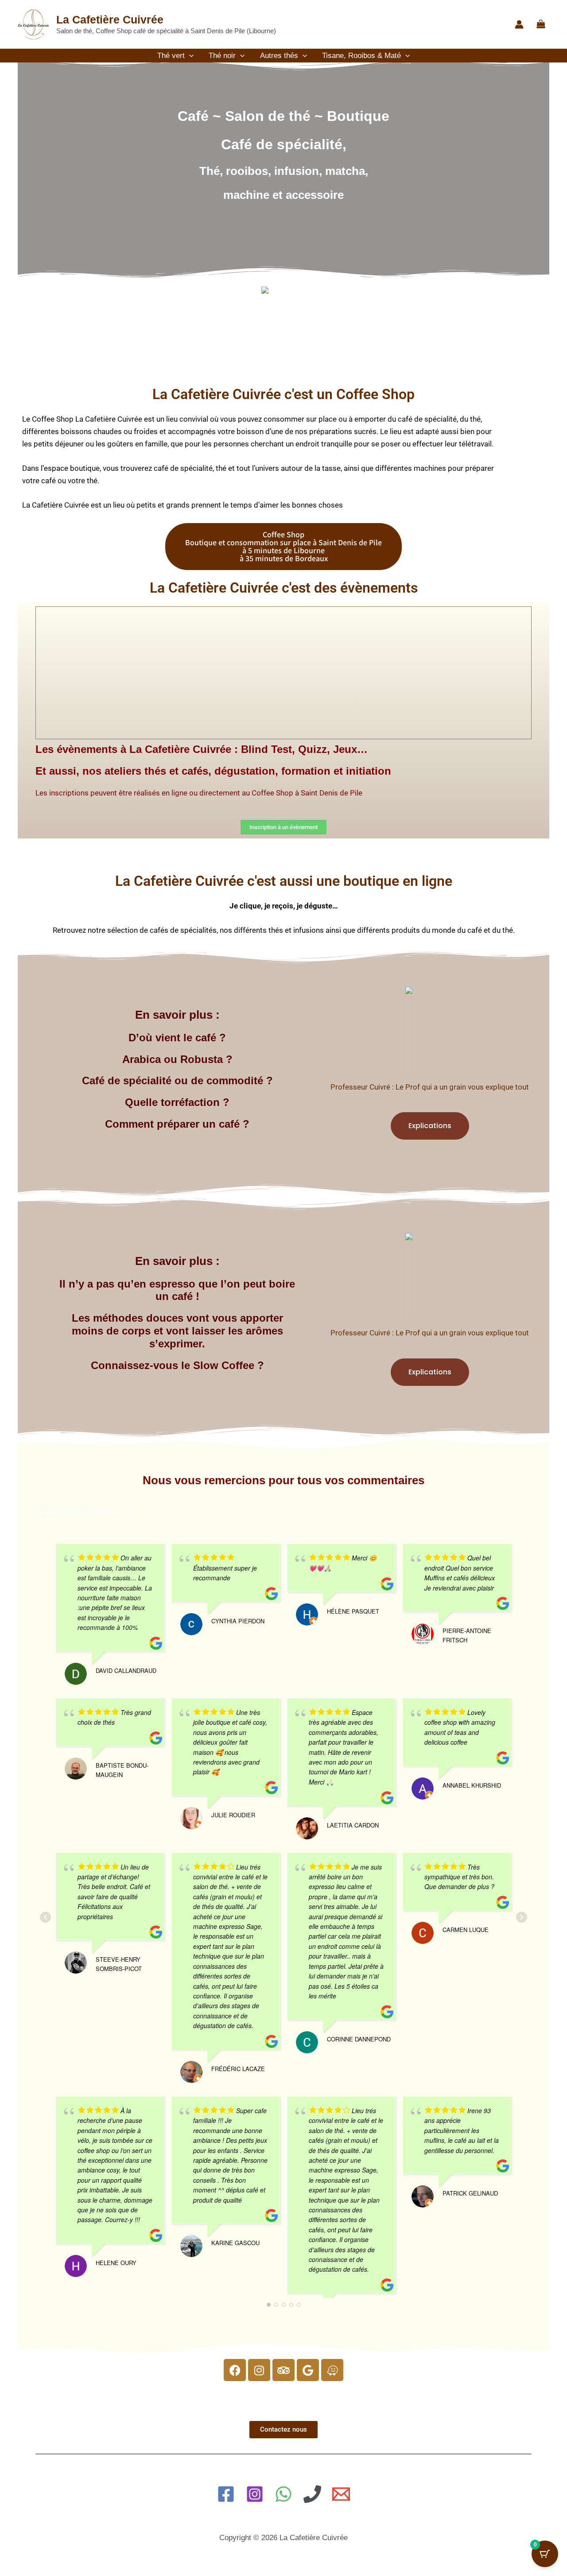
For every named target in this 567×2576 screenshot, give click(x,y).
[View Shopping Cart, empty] (541, 25)
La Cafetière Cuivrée (110, 19)
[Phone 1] (312, 2494)
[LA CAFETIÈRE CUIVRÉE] (283, 289)
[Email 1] (341, 2494)
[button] (189, 56)
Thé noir (222, 56)
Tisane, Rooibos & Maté (361, 56)
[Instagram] (255, 2494)
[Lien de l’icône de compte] (519, 24)
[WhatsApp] (283, 2494)
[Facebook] (226, 2494)
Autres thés (279, 56)
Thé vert (171, 56)
